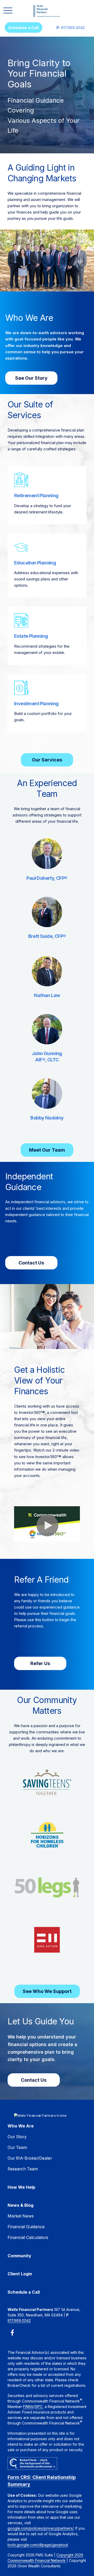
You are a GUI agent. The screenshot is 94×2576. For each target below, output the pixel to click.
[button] (23, 27)
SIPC (39, 2407)
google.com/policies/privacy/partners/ (40, 2528)
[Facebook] (12, 2333)
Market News (21, 2216)
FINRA (28, 2407)
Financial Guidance (26, 2227)
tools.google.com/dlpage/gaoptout (38, 2545)
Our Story (17, 2137)
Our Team (17, 2147)
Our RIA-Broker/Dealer (30, 2158)
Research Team (23, 2169)
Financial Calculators (28, 2238)
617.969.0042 (71, 28)
